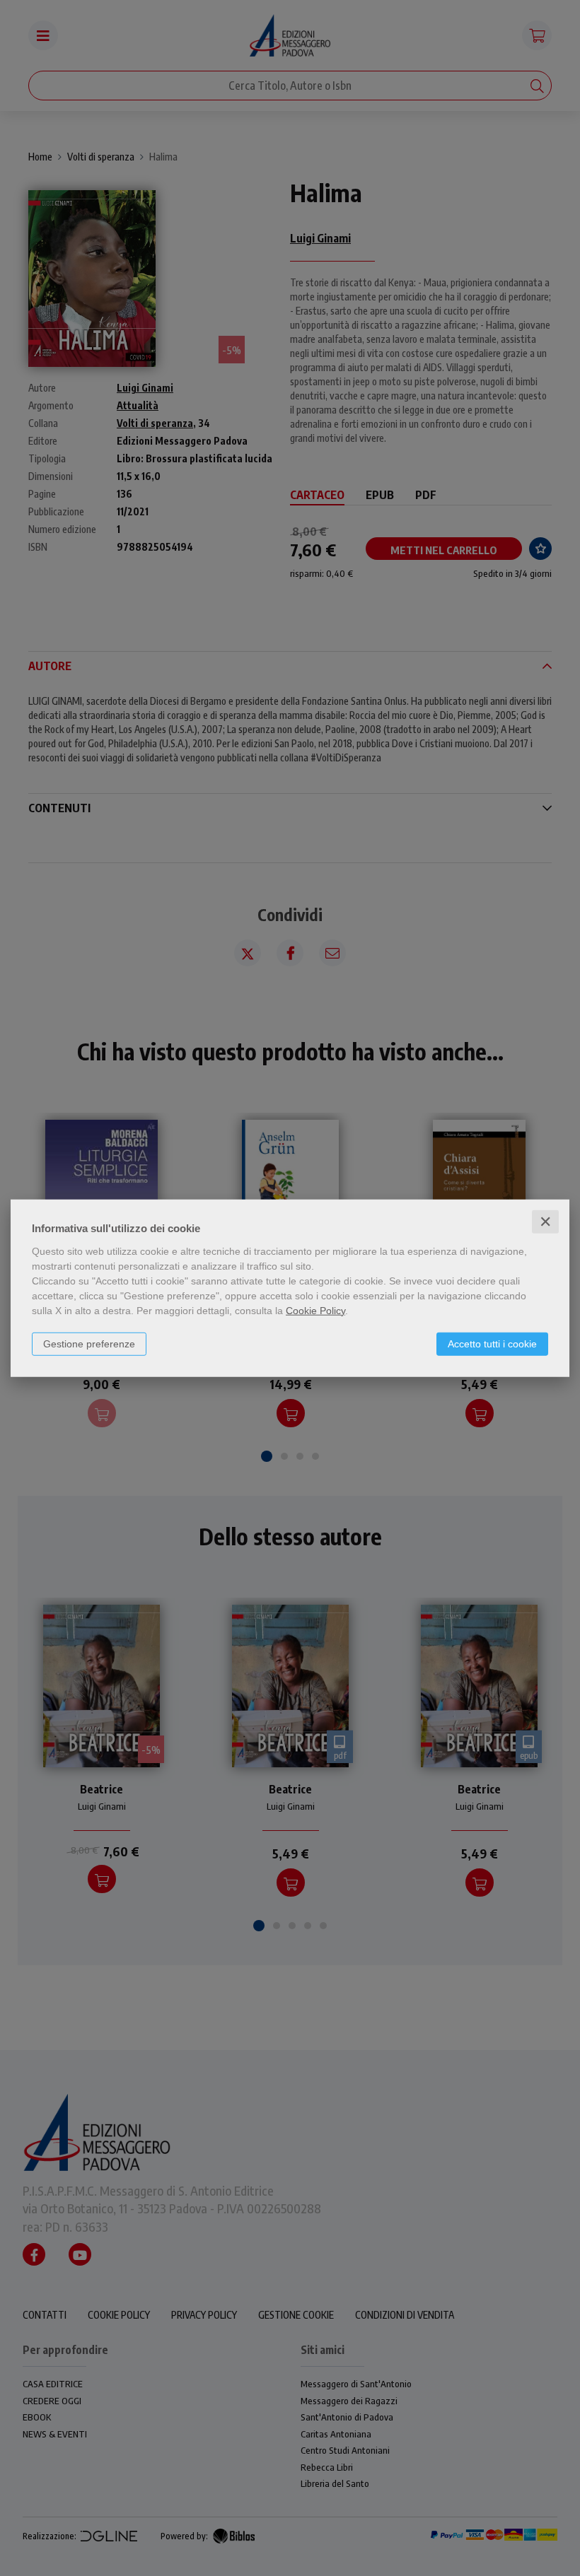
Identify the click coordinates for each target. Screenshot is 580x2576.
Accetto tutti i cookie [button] (492, 1343)
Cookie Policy (315, 1310)
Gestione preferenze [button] (89, 1343)
